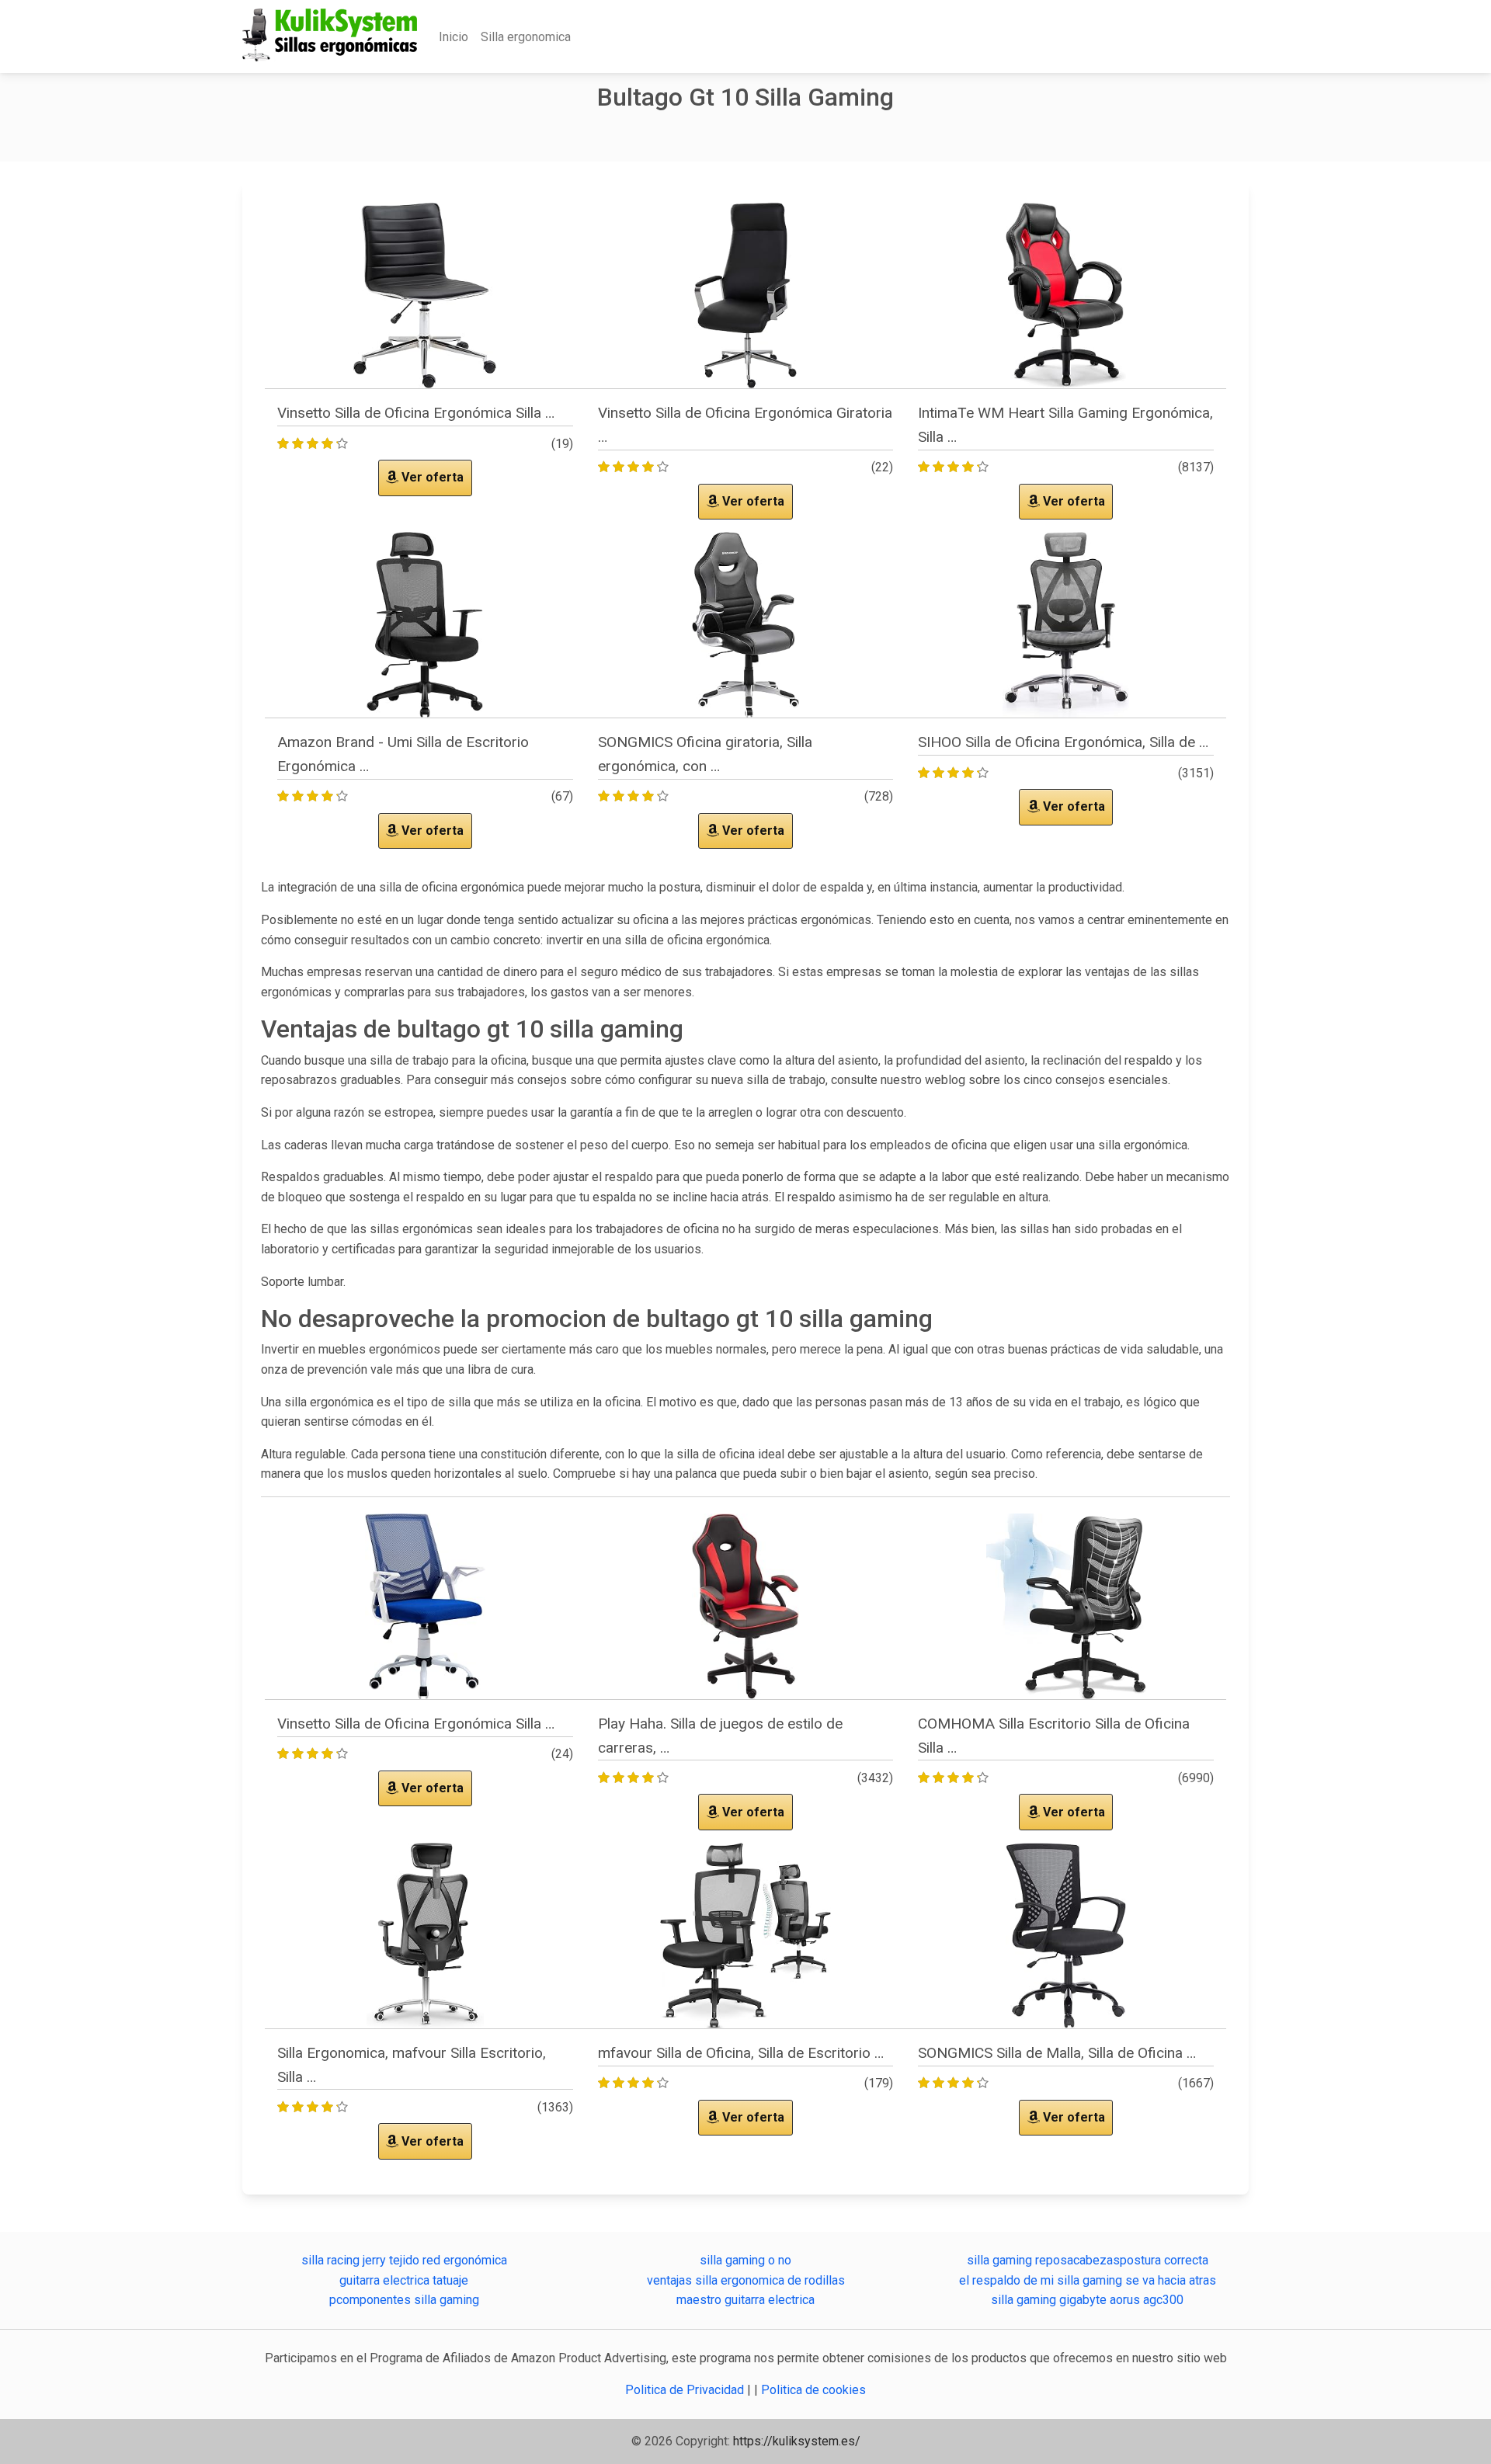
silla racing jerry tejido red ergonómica (404, 2260)
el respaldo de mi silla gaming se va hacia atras (1088, 2280)
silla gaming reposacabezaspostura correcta (1088, 2260)
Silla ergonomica (526, 37)
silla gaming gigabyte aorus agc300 (1087, 2300)
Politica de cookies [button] (813, 2390)
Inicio (454, 37)
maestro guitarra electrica (745, 2300)
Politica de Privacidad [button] (686, 2390)
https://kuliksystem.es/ (797, 2441)
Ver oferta (431, 477)
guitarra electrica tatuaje (404, 2280)
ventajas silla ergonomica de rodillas (746, 2280)
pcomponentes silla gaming (404, 2300)
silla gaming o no (745, 2260)
